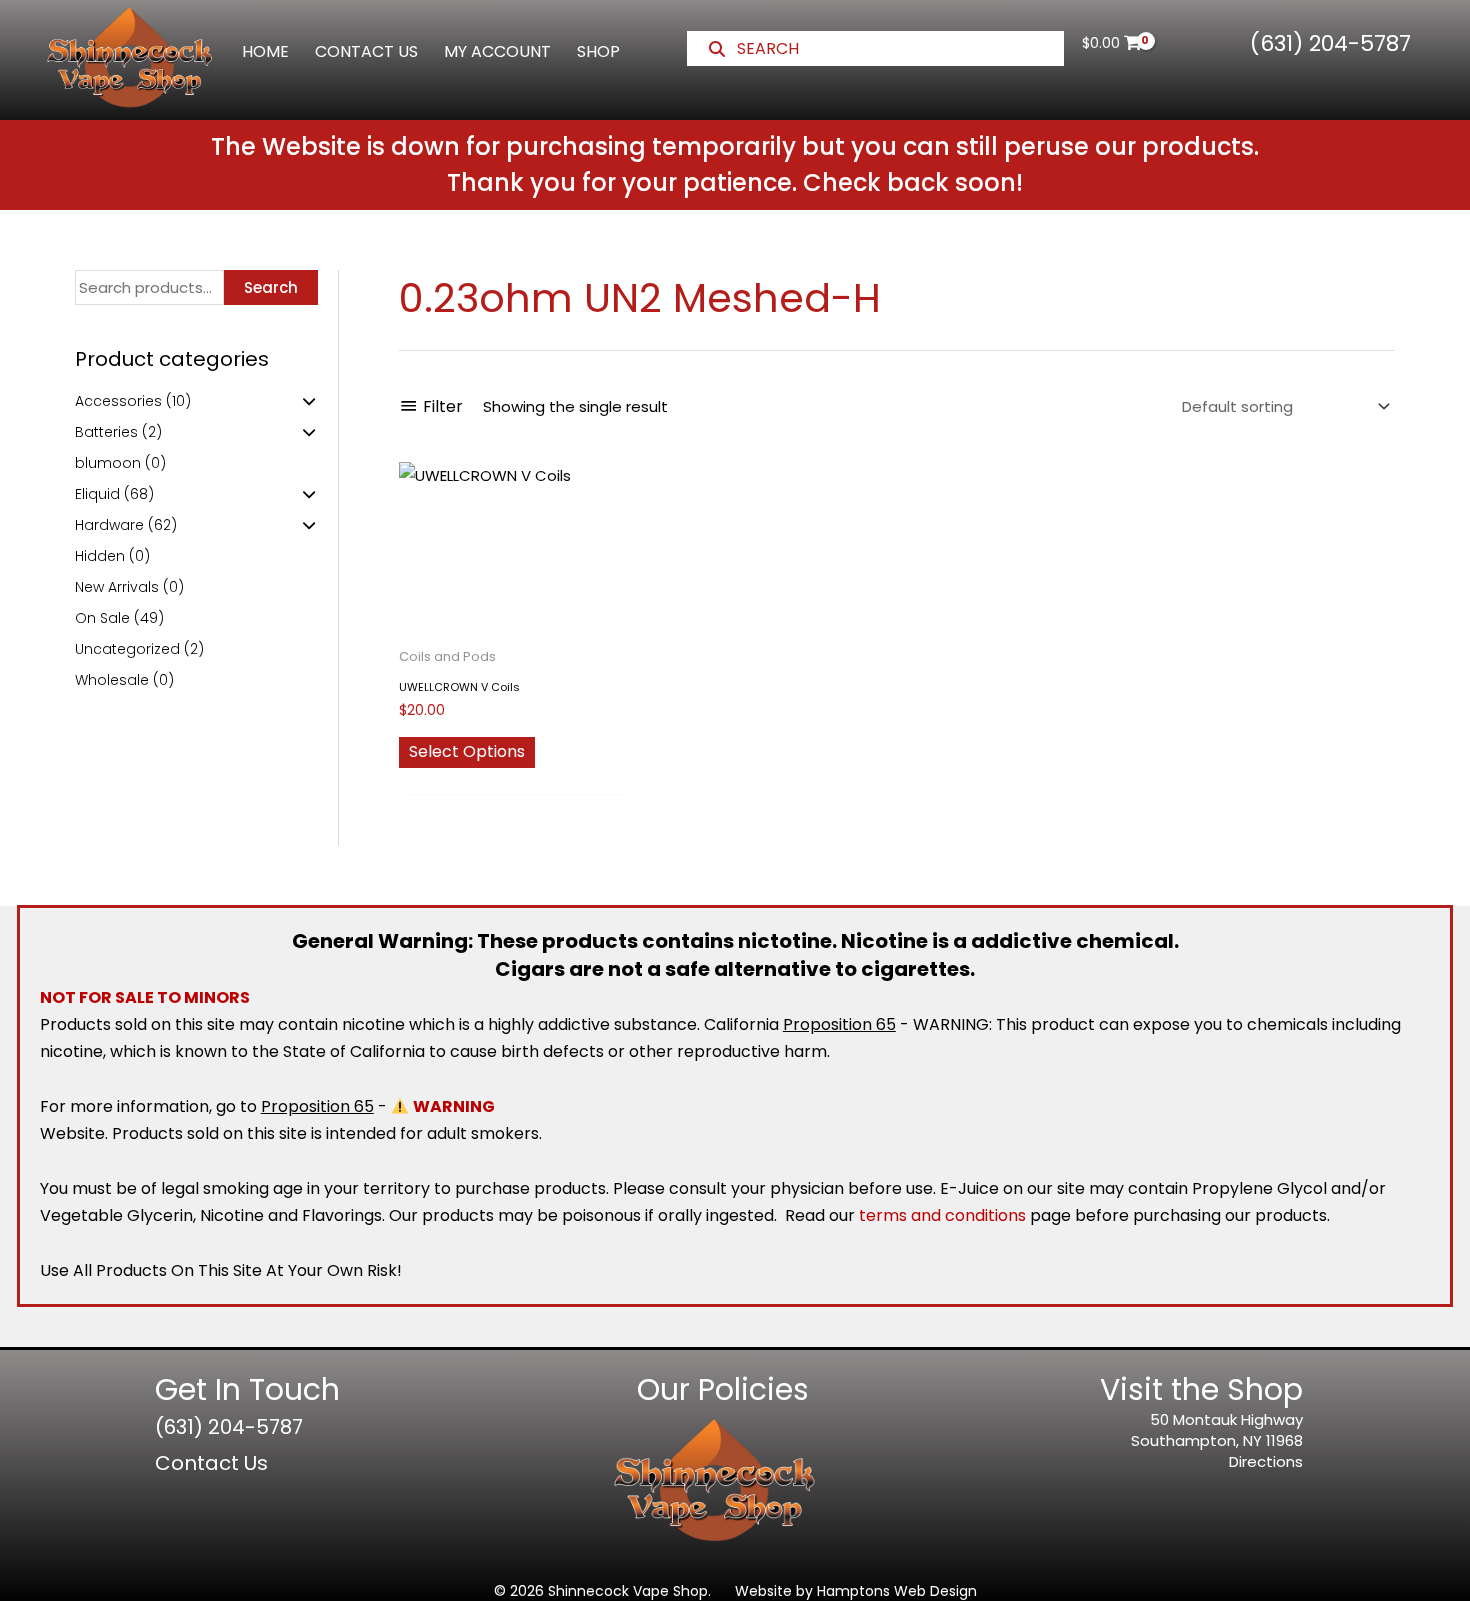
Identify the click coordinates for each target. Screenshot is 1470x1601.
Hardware (109, 525)
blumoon (108, 463)
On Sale (102, 618)
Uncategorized (127, 649)
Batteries (106, 432)
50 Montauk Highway (1226, 1419)
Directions (1266, 1461)
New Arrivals (117, 587)
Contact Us (211, 1463)
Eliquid (97, 494)
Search (271, 287)
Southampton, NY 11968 (1217, 1440)
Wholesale (112, 680)
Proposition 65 (839, 1024)
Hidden (100, 556)
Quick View (515, 620)
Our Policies (723, 1389)
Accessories (118, 401)
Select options (467, 751)
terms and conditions (942, 1215)
